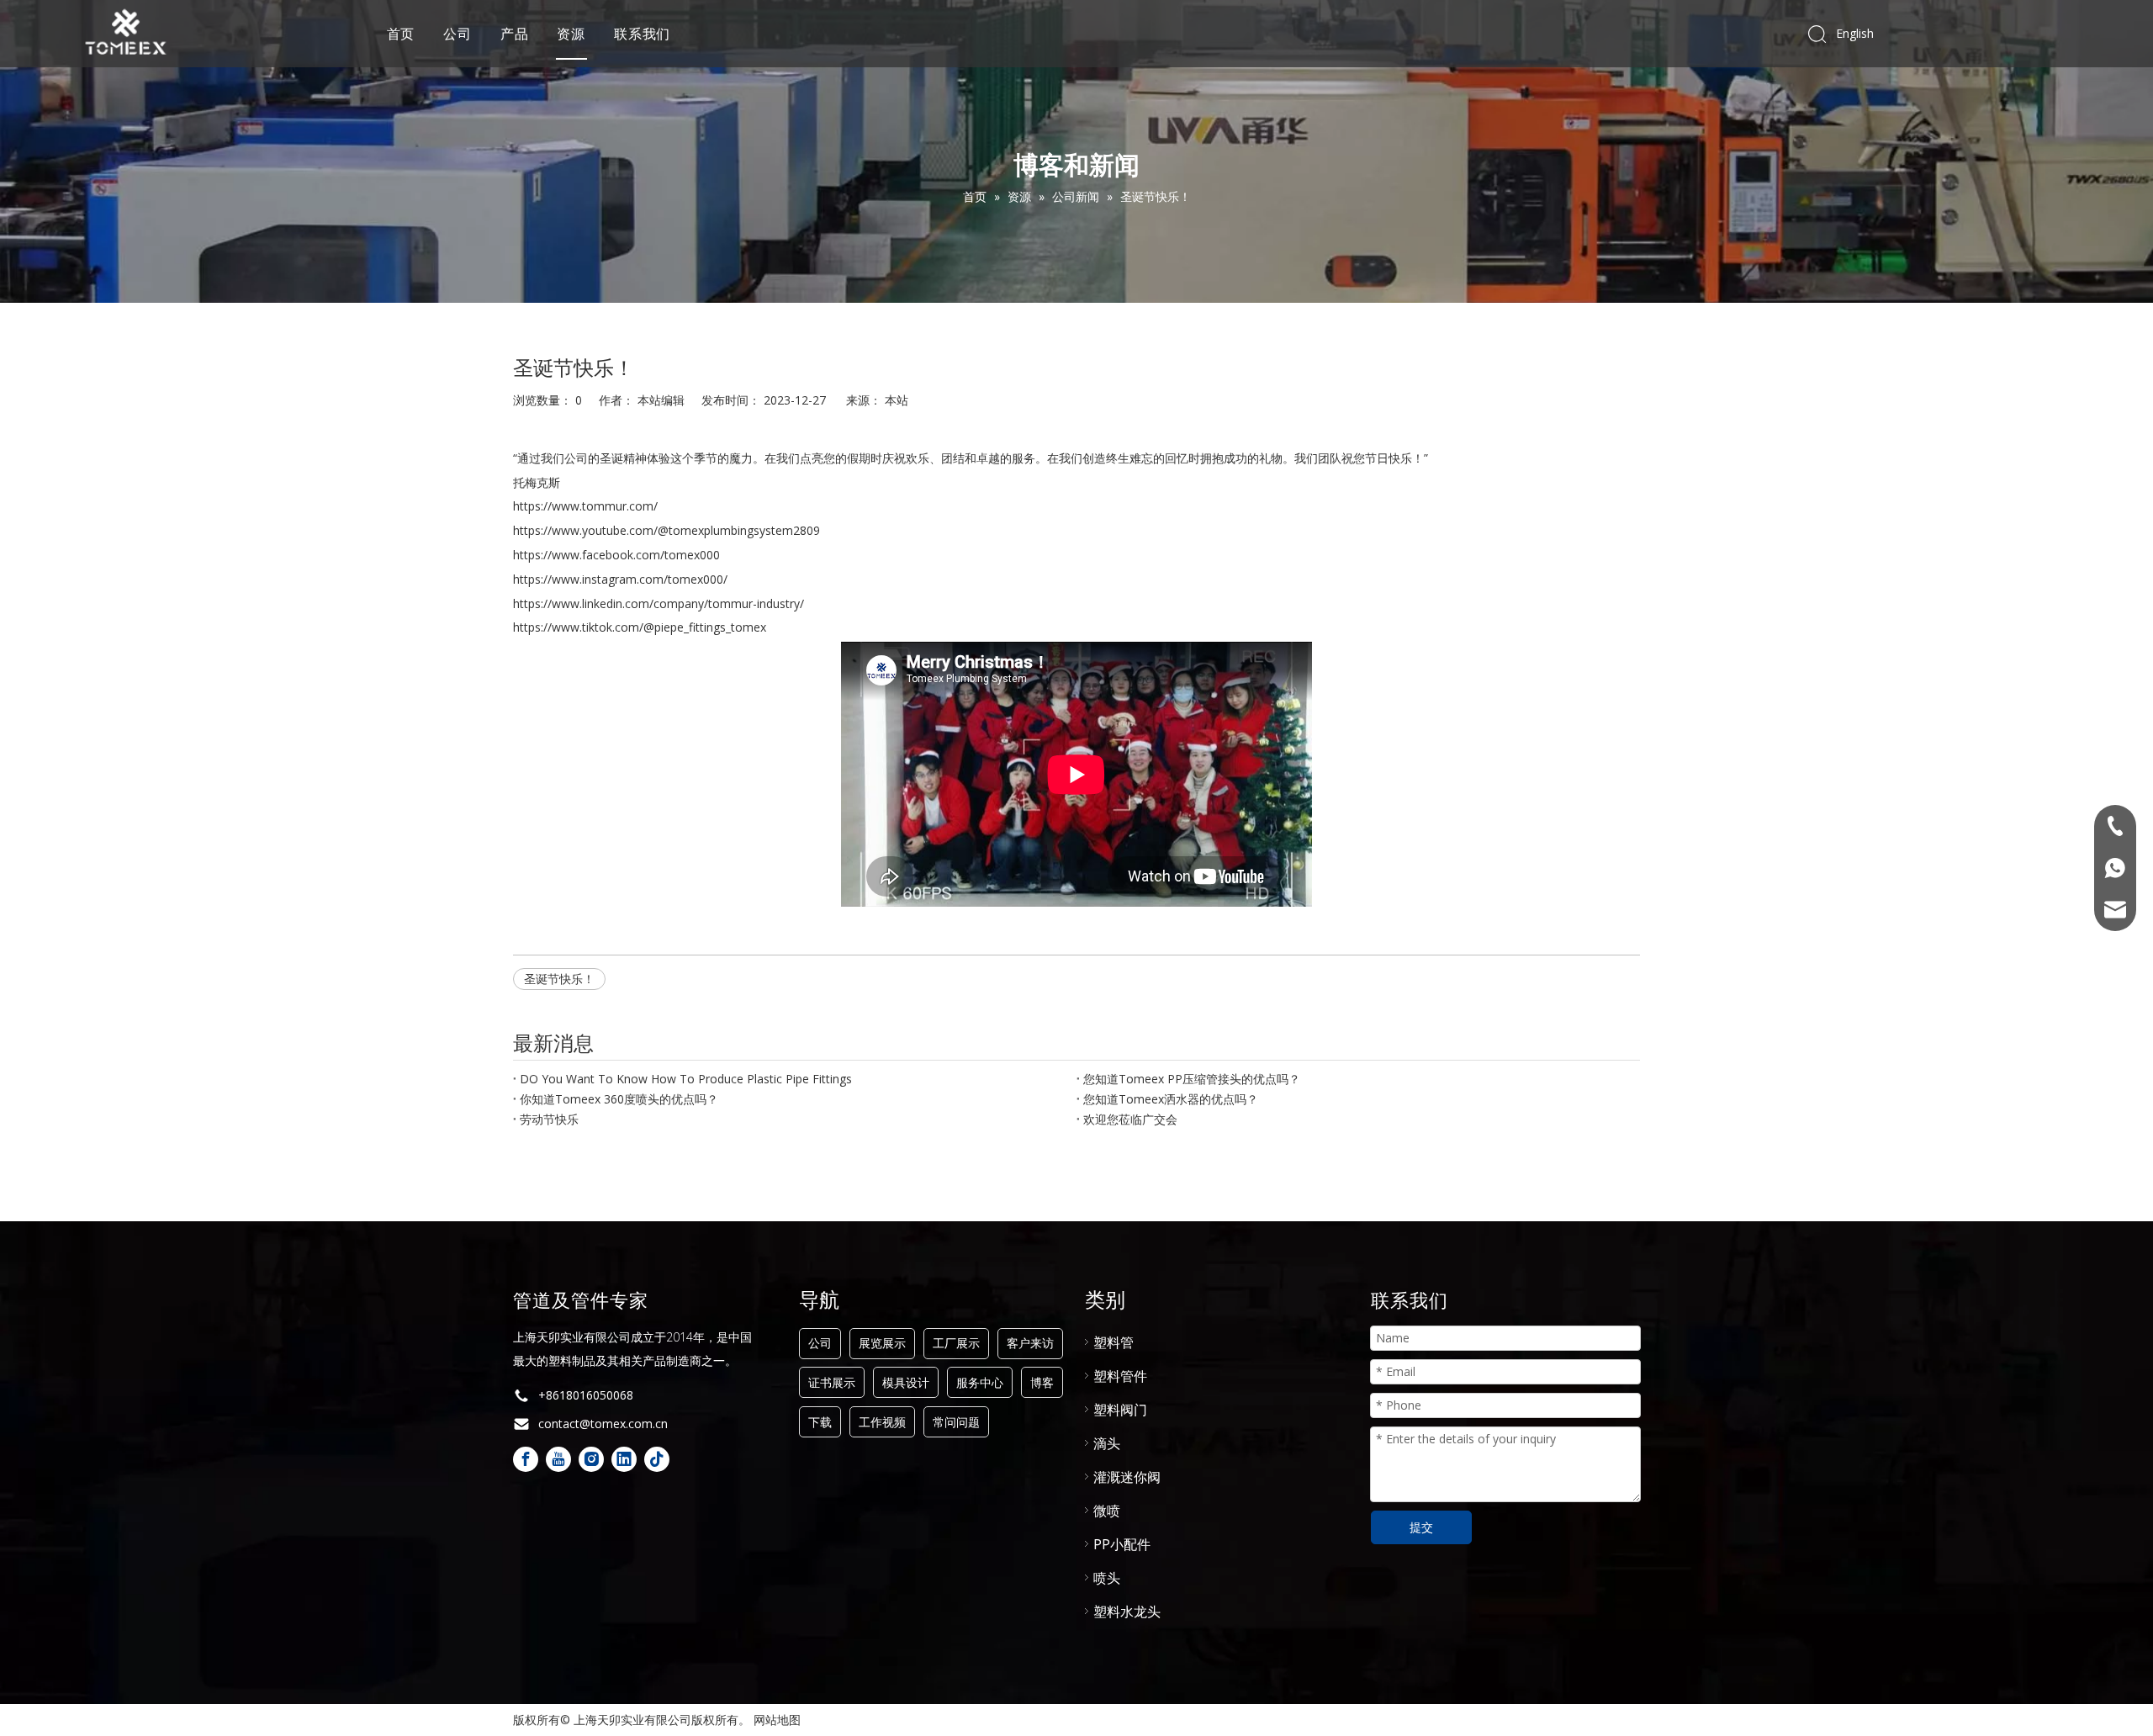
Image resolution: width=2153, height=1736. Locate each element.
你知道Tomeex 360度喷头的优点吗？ (619, 1099)
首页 (401, 34)
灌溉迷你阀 (1127, 1477)
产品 (515, 34)
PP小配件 (1122, 1544)
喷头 (1107, 1578)
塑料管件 (1120, 1376)
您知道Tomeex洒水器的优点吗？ (1171, 1099)
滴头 (1107, 1443)
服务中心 (980, 1382)
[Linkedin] (624, 1459)
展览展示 (882, 1343)
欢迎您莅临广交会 (1130, 1119)
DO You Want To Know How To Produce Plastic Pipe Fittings (686, 1079)
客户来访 (1030, 1343)
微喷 (1107, 1511)
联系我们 (642, 34)
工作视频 (882, 1422)
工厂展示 (956, 1343)
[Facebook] (526, 1459)
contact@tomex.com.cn (603, 1424)
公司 (458, 34)
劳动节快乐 (549, 1119)
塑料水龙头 (1127, 1612)
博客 (1042, 1382)
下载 (820, 1422)
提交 (1421, 1527)
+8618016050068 (586, 1395)
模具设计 (906, 1382)
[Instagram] (591, 1459)
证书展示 (832, 1382)
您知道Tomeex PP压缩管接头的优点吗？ (1192, 1079)
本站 (897, 400)
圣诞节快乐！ (559, 979)
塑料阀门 (1120, 1410)
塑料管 (1114, 1342)
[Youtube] (558, 1459)
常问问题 (956, 1422)
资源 (571, 34)
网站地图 (777, 1720)
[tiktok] (657, 1459)
